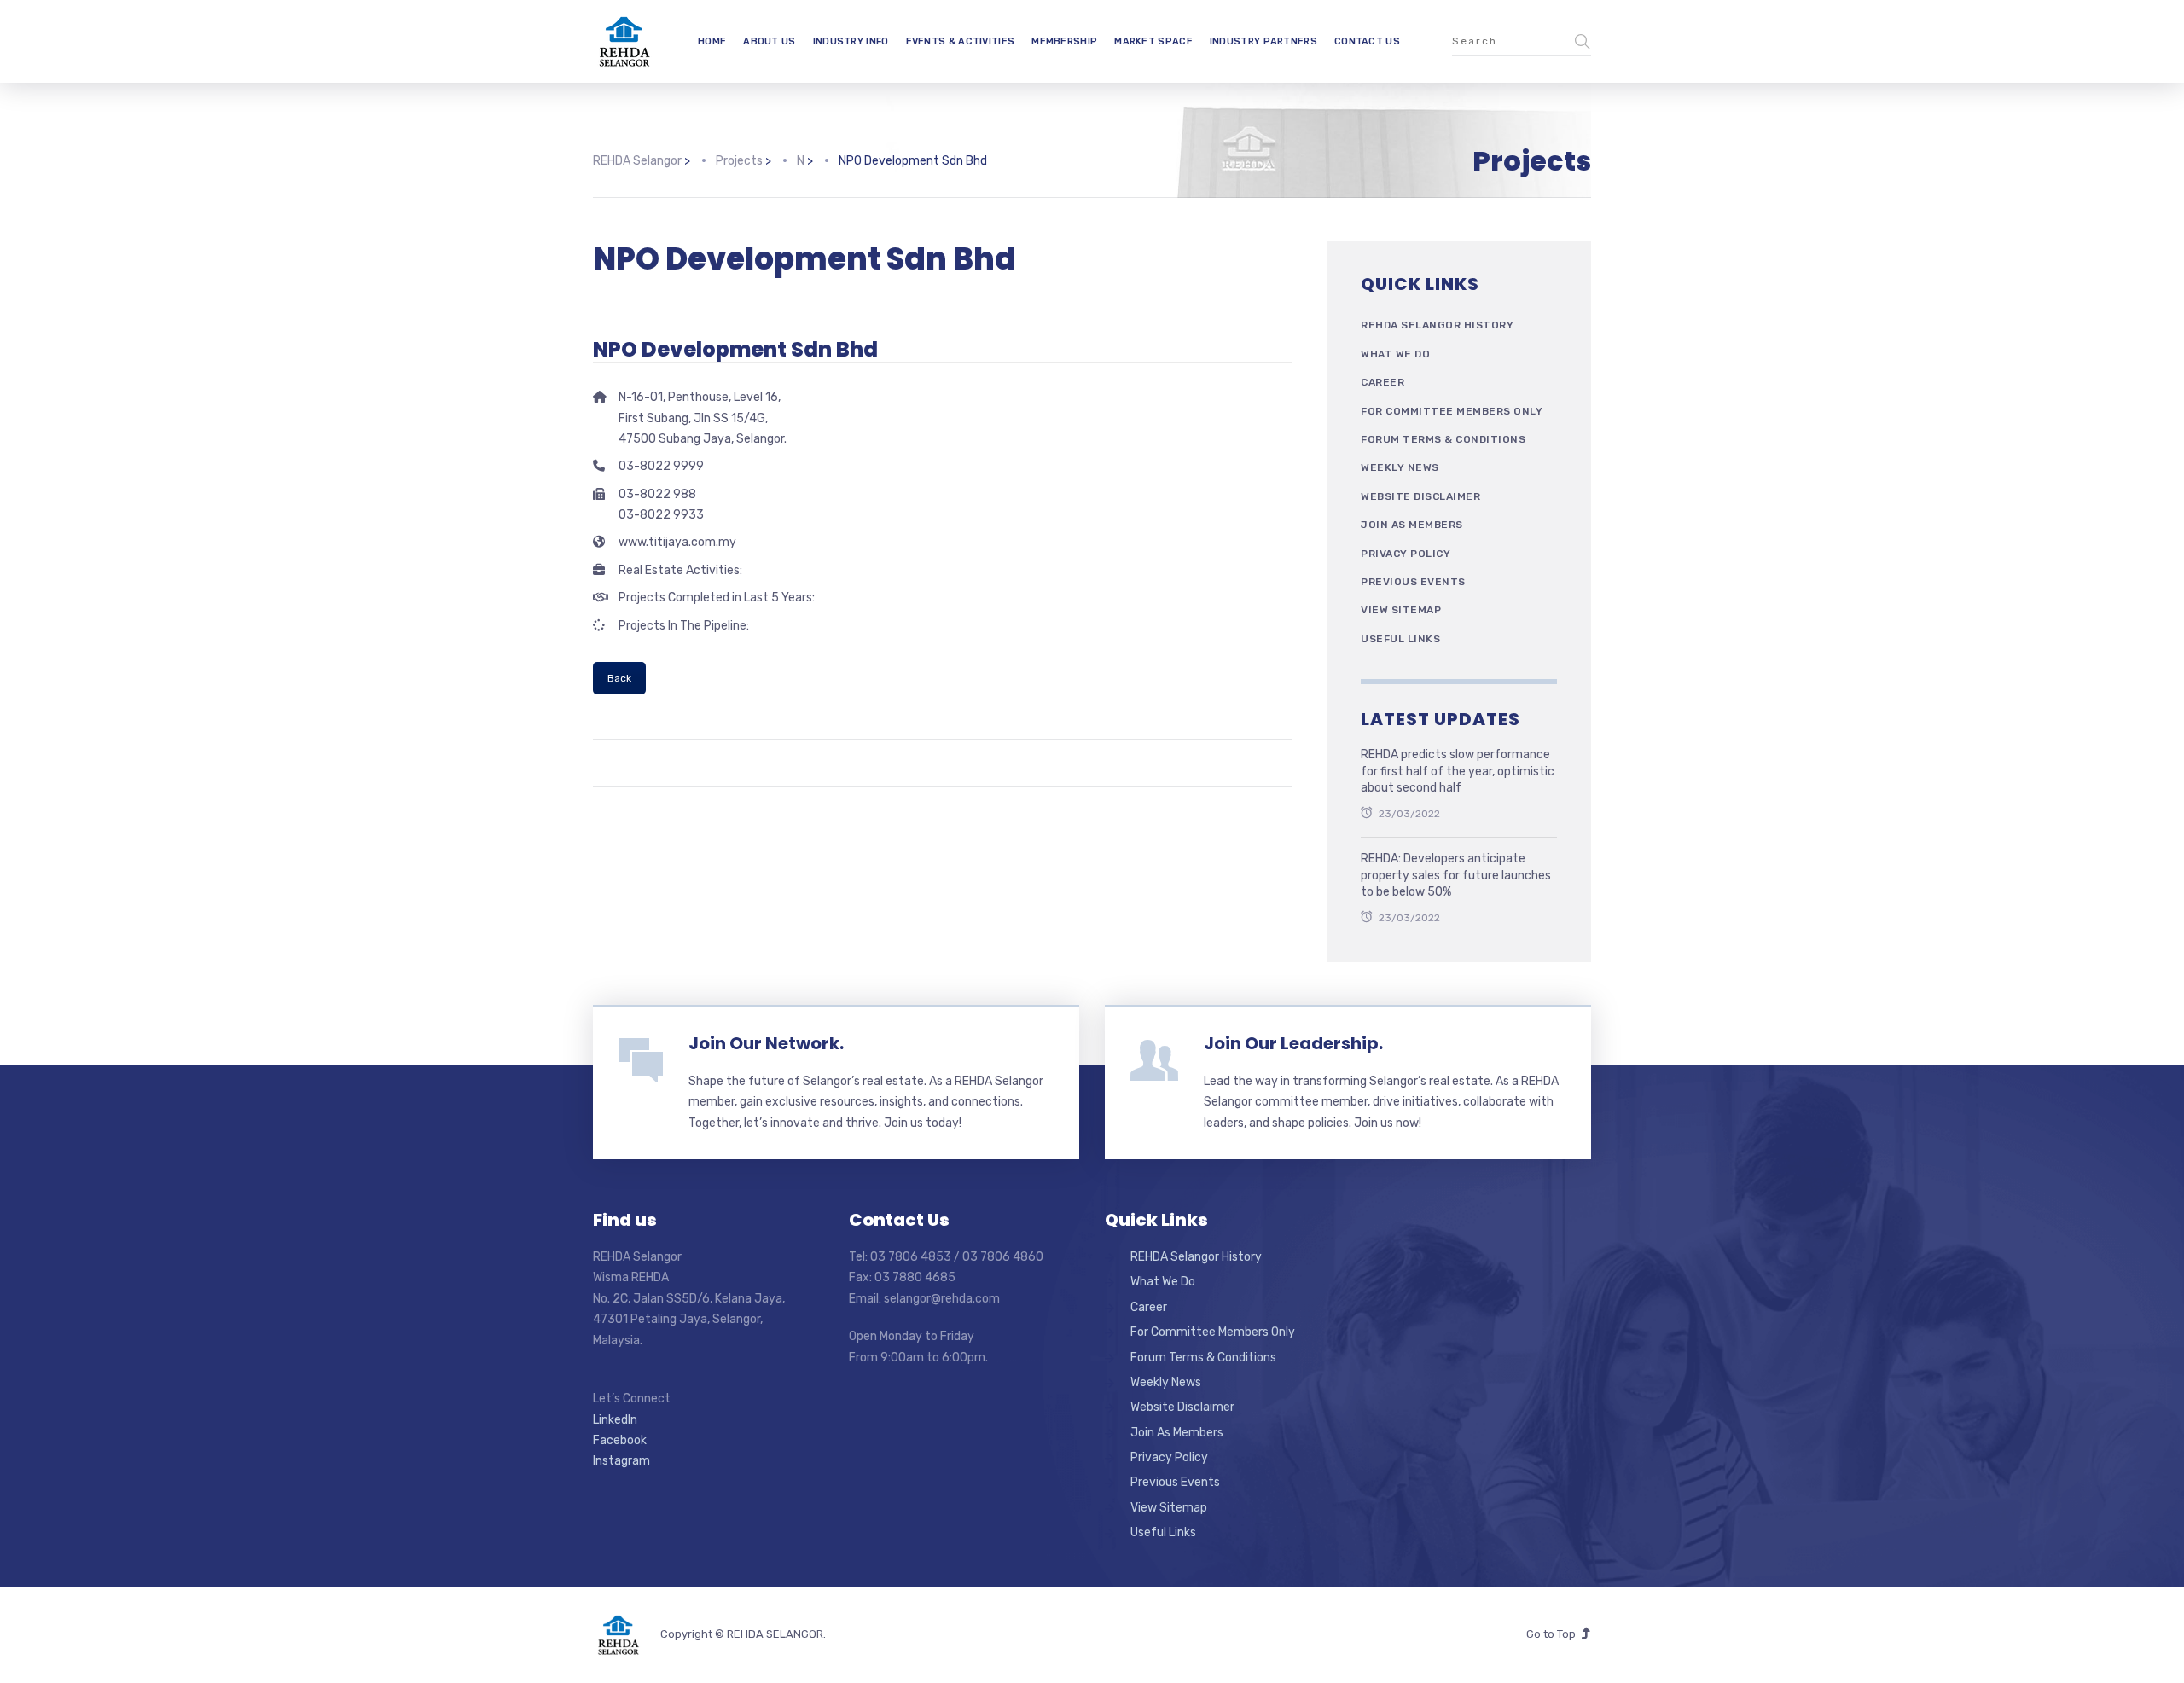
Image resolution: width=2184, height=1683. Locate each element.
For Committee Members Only (1452, 411)
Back (619, 678)
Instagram (622, 1461)
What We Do (1395, 354)
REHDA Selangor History (1437, 325)
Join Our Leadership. (1293, 1043)
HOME (712, 41)
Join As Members (1412, 525)
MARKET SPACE (1153, 41)
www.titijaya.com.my (677, 542)
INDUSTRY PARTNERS (1263, 41)
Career (1382, 382)
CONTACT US (1367, 41)
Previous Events (1413, 582)
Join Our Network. (766, 1043)
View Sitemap (1401, 610)
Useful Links (1400, 639)
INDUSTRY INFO (851, 41)
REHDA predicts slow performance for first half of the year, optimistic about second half (1458, 771)
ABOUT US (769, 41)
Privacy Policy (1406, 554)
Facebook (620, 1440)
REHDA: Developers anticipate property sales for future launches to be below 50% (1456, 875)
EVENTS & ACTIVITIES (961, 41)
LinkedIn (615, 1420)
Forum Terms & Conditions (1443, 439)
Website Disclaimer (1420, 496)
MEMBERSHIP (1064, 41)
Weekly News (1400, 467)
